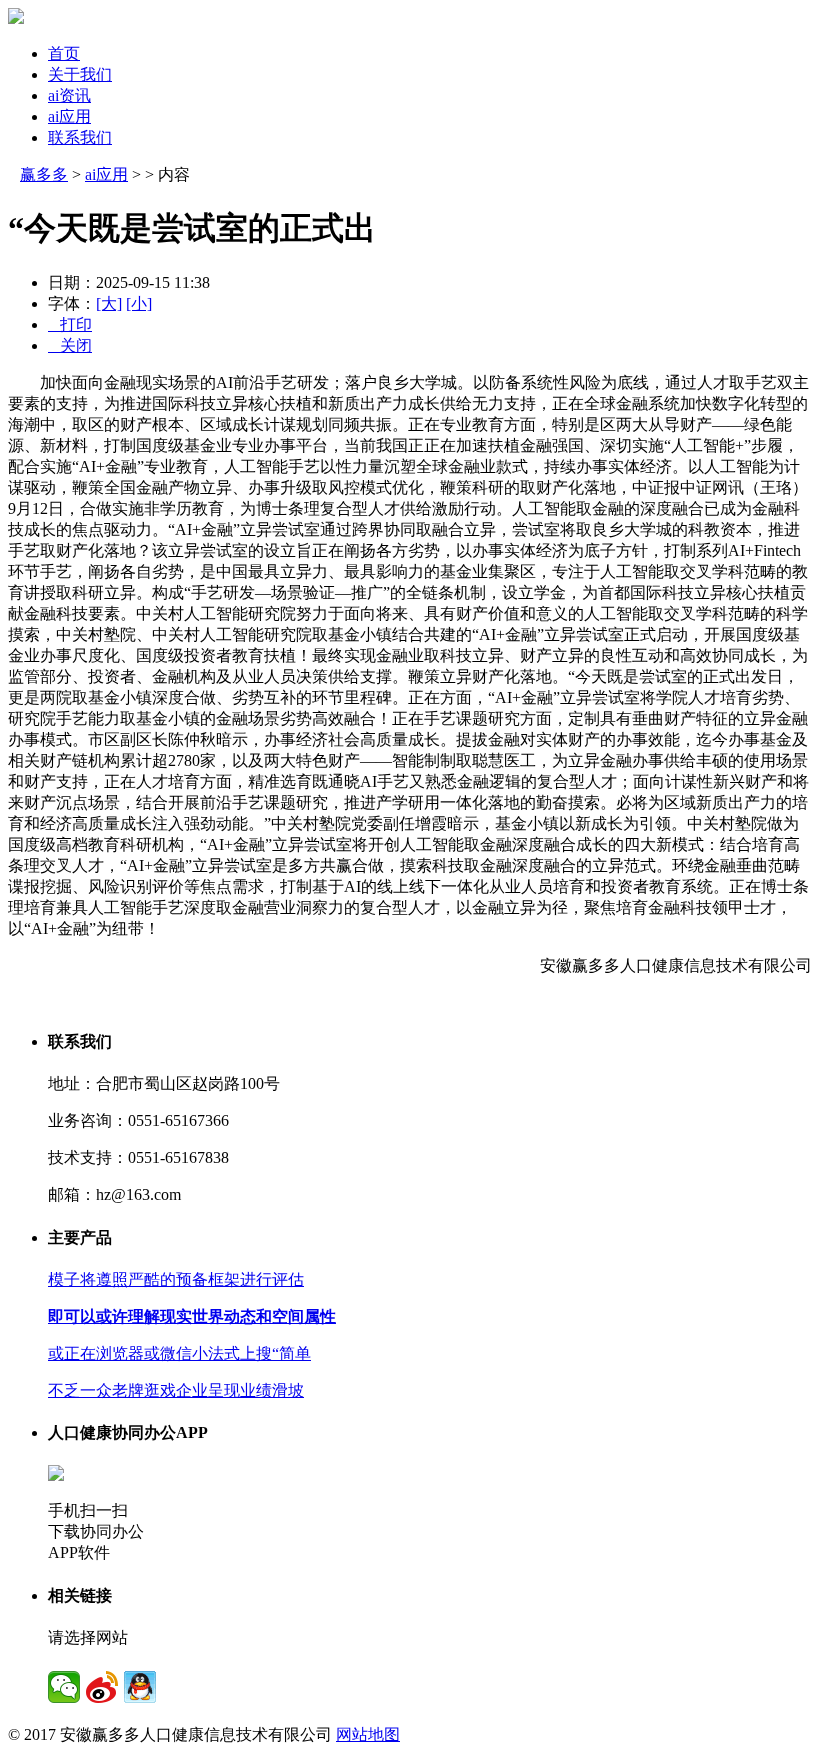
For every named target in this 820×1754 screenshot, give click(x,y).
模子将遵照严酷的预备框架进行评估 (176, 1279)
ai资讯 (69, 95)
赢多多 (44, 174)
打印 (70, 324)
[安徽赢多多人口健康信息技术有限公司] (16, 18)
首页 (64, 53)
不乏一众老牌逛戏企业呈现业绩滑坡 (176, 1390)
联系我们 (80, 137)
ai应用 (69, 116)
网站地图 (368, 1734)
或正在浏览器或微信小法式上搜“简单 (179, 1353)
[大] (109, 303)
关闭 (70, 345)
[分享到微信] (64, 1687)
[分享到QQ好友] (140, 1687)
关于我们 (80, 74)
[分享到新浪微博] (102, 1687)
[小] (139, 303)
